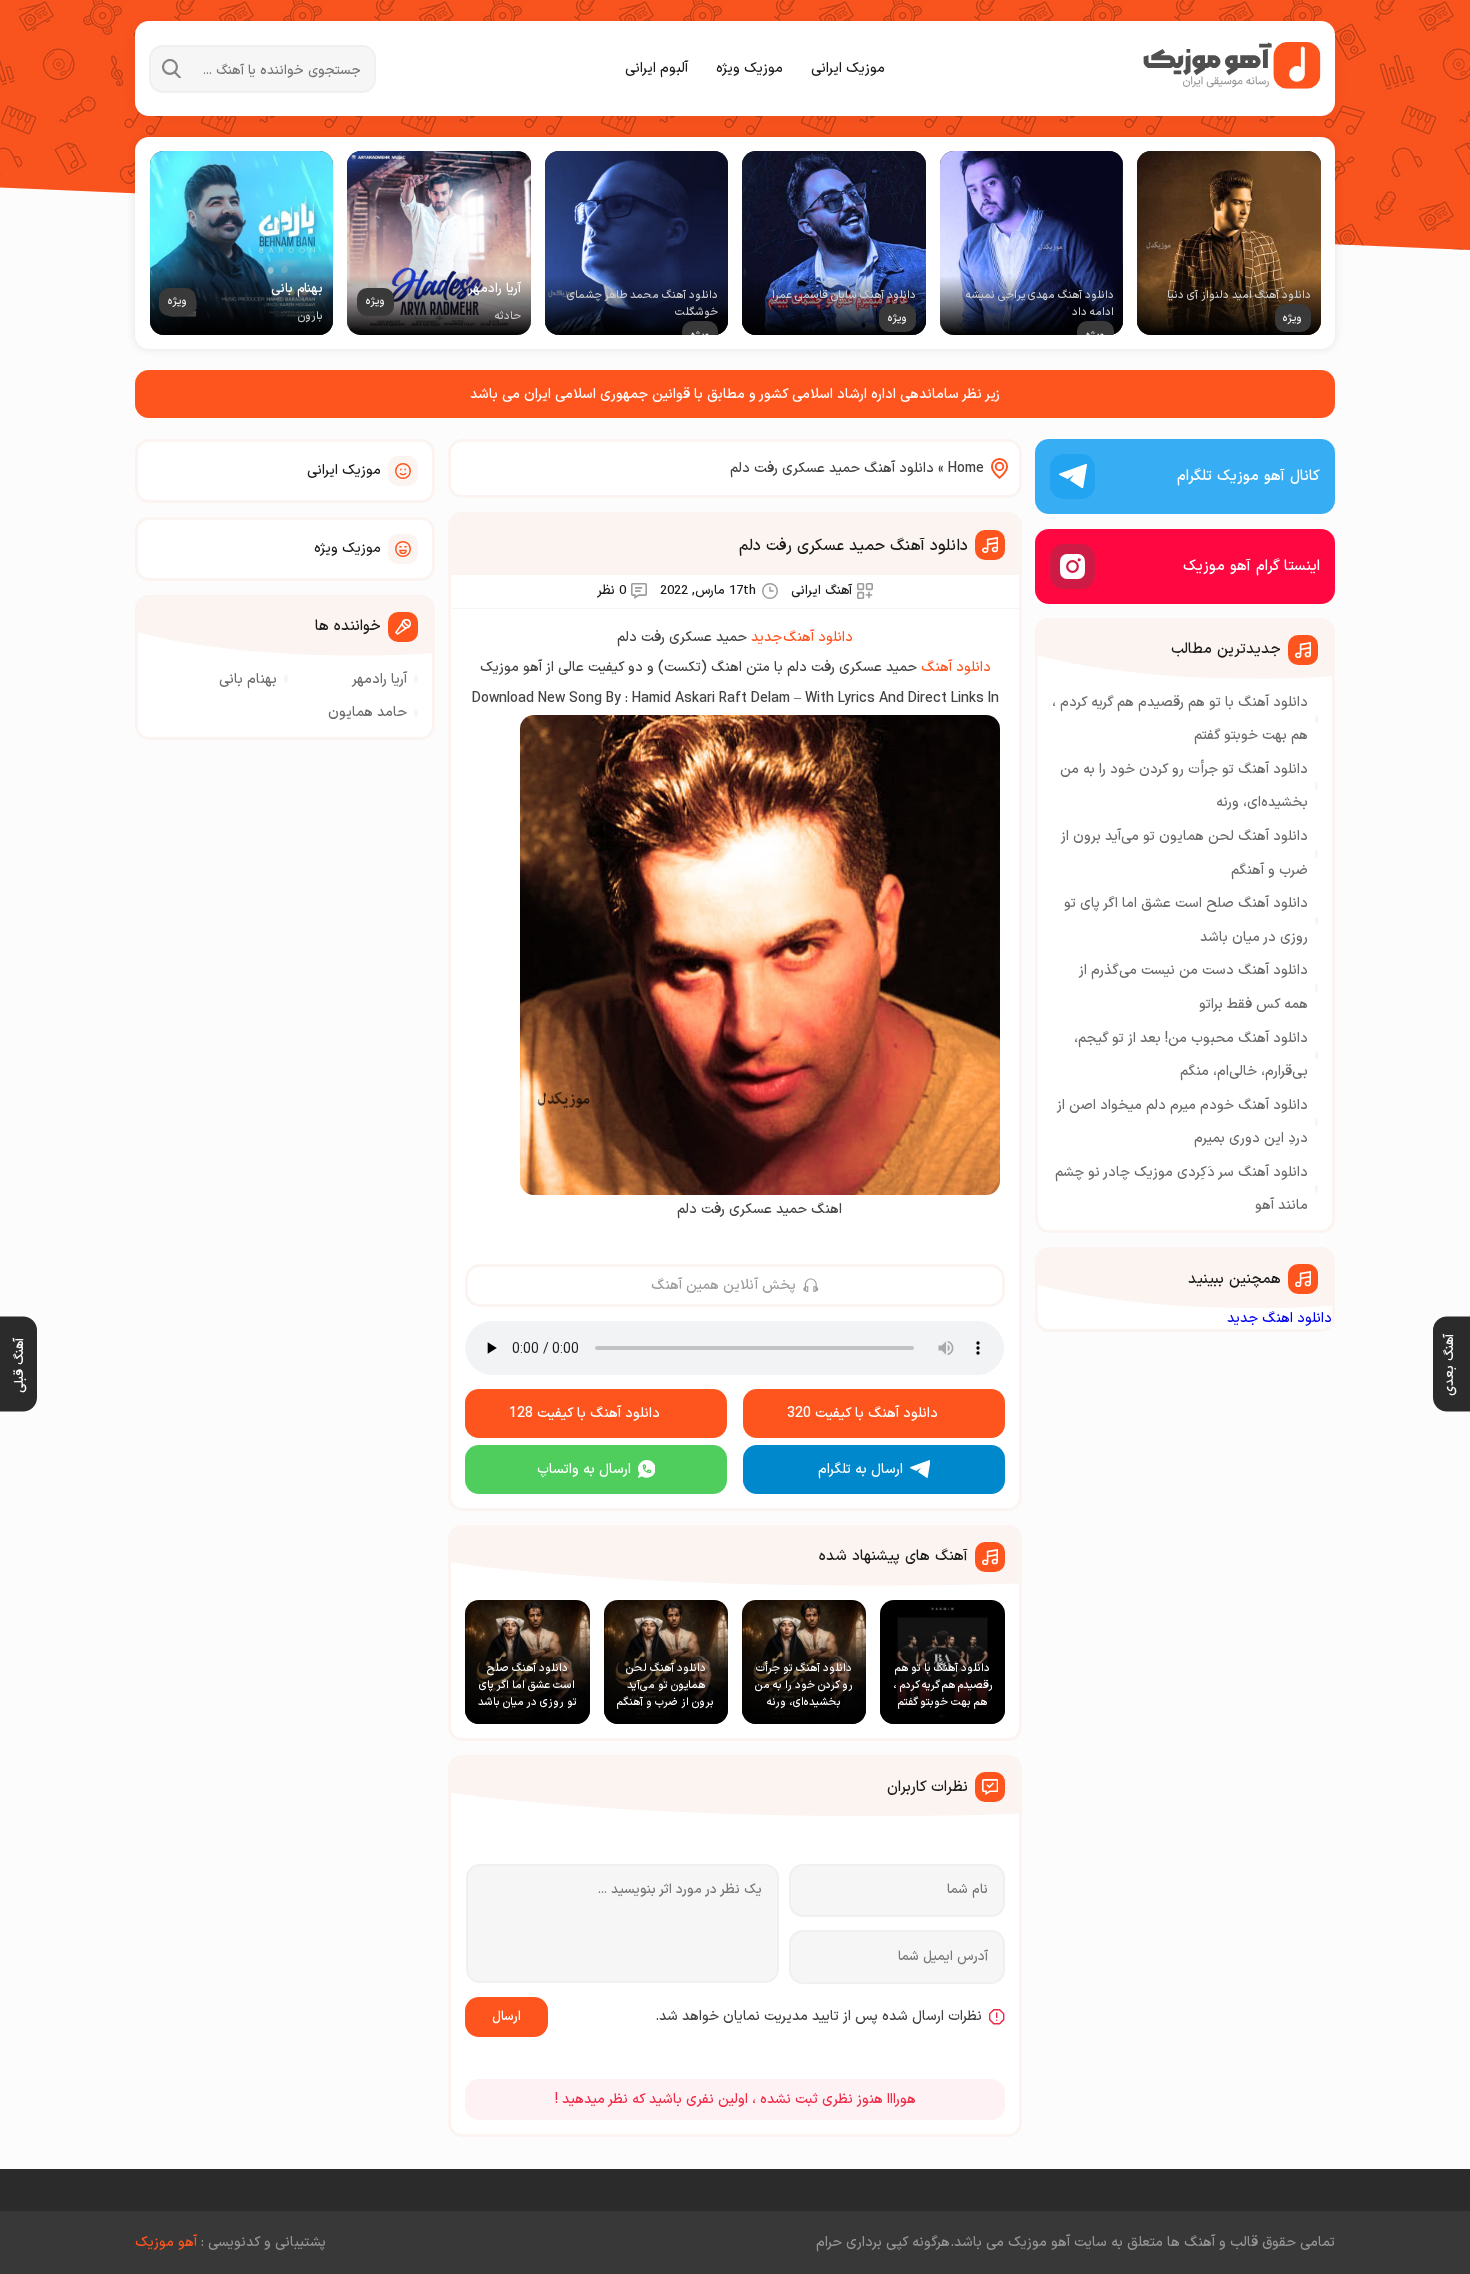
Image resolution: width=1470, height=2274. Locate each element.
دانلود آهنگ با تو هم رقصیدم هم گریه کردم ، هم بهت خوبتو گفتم (1180, 719)
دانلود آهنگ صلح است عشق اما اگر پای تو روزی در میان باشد (1186, 920)
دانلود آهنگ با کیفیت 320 (862, 1413)
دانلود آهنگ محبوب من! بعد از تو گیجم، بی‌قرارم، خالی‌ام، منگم (1191, 1055)
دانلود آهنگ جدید (802, 637)
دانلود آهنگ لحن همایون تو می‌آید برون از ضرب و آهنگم (1184, 853)
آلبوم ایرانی (656, 68)
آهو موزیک (166, 2242)
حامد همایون (367, 712)
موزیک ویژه (749, 68)
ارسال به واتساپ (584, 1469)
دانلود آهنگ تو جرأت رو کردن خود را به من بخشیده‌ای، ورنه (1184, 786)
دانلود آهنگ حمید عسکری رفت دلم (853, 546)
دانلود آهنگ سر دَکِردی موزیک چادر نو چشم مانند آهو (1181, 1189)
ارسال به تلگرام (860, 1469)
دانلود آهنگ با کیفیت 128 (584, 1413)
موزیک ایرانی (848, 68)
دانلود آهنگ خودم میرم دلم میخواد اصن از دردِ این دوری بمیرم (1182, 1122)
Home (966, 468)
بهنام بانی (248, 679)
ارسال (506, 2017)
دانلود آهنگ (956, 667)
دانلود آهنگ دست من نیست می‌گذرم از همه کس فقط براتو (1193, 987)
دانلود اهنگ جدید (1279, 1318)
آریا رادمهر (379, 679)
